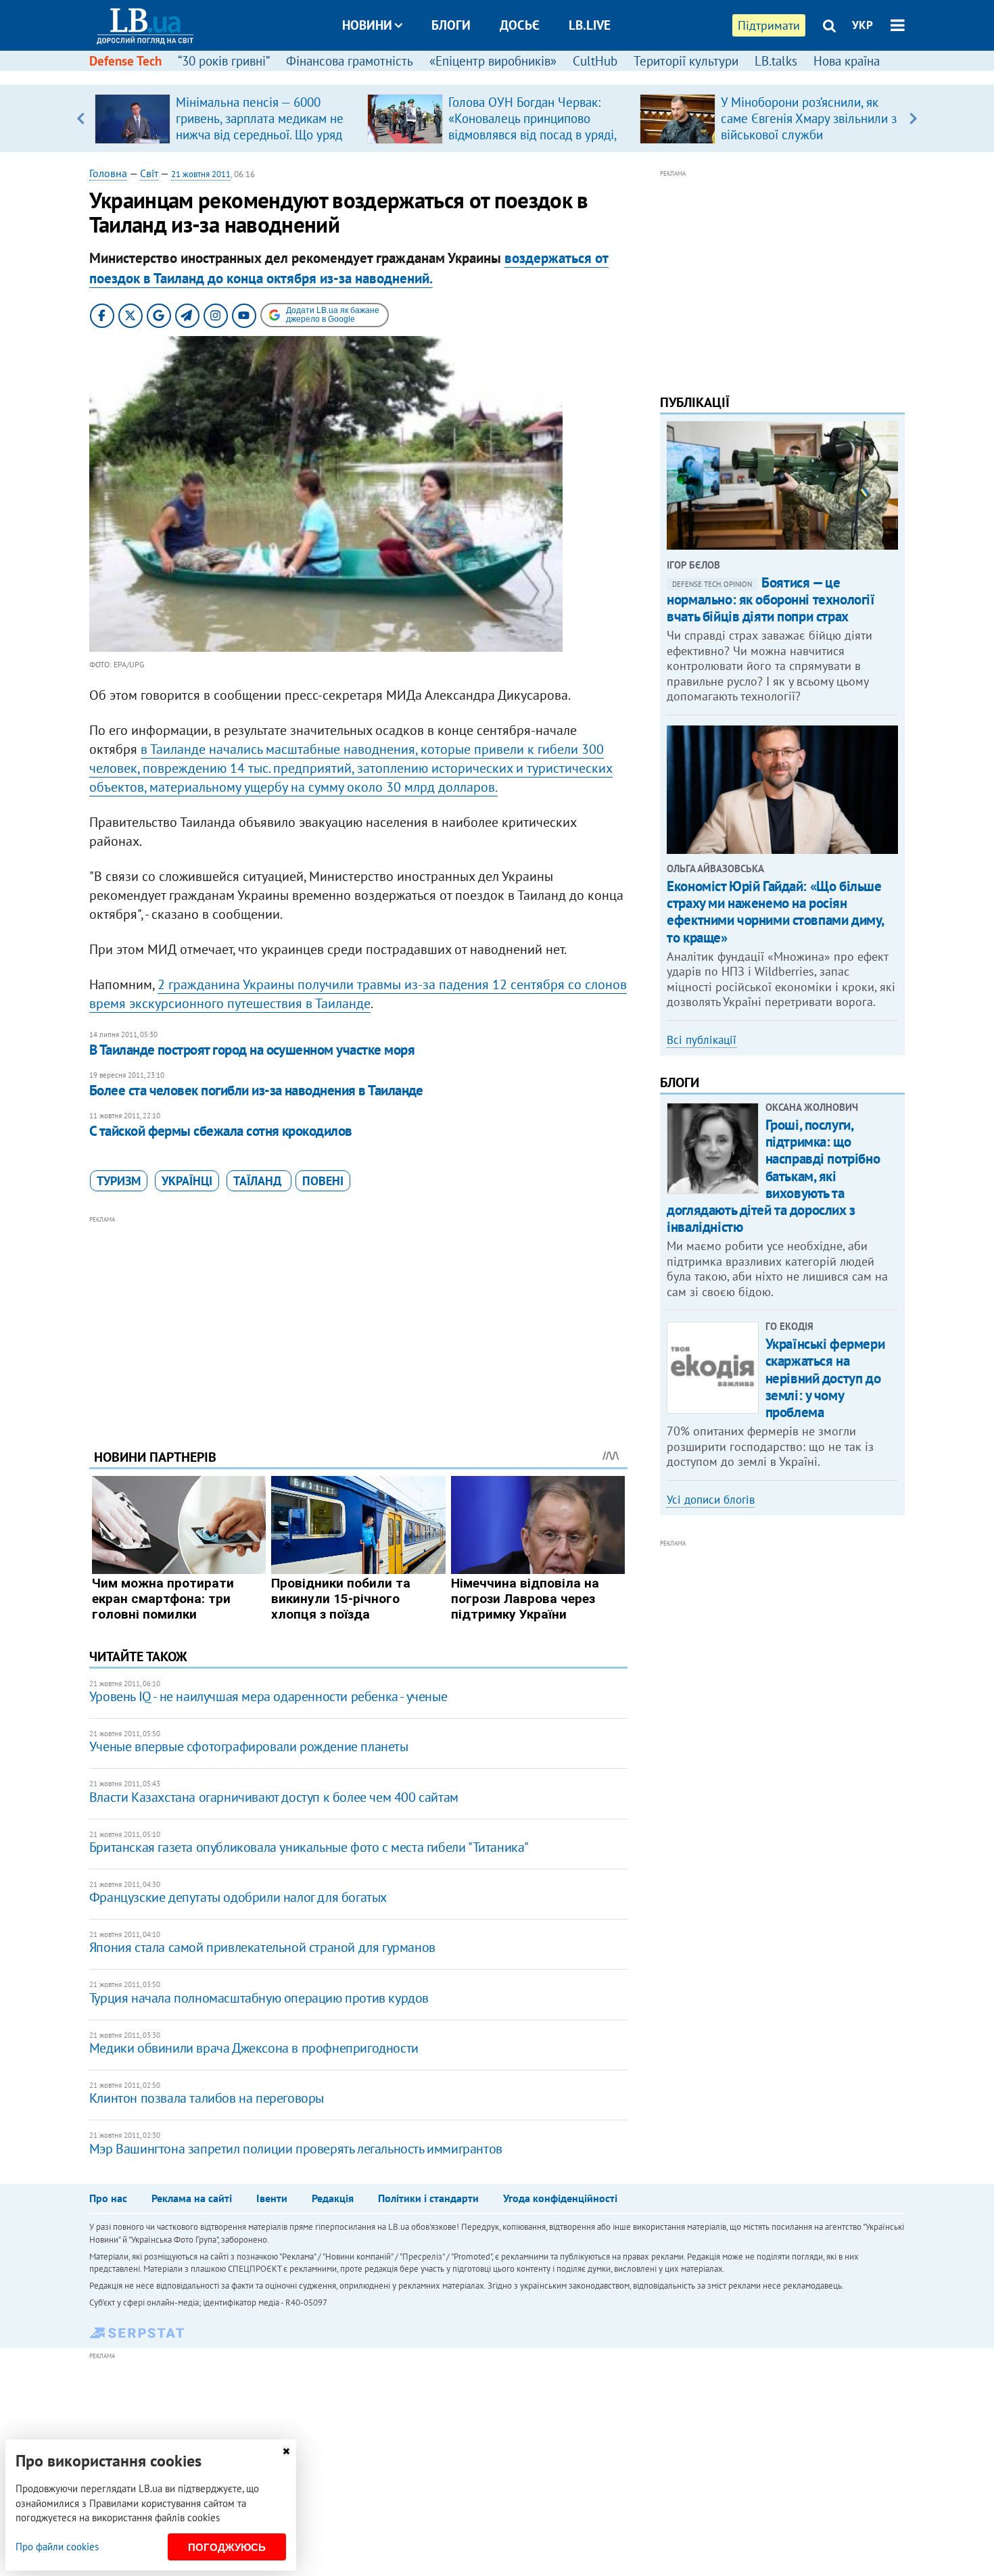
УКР (862, 25)
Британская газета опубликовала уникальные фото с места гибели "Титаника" (309, 1847)
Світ (149, 173)
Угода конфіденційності (560, 2198)
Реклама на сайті (192, 2198)
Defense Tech (125, 61)
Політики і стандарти (428, 2198)
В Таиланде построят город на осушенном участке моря (252, 1050)
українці (187, 1181)
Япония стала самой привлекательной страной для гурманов (262, 1947)
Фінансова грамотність (350, 61)
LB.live (590, 25)
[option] (226, 118)
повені (323, 1181)
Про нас (108, 2198)
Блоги (451, 25)
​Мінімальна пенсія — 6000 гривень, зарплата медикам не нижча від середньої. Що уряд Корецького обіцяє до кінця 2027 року (260, 135)
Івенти (272, 2198)
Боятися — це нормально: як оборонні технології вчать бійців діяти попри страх (771, 599)
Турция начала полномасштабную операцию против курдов (259, 1998)
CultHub (595, 61)
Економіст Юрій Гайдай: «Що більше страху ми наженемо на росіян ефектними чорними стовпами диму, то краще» (775, 912)
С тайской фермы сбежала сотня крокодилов (221, 1131)
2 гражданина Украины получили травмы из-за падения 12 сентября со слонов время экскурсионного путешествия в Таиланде (358, 994)
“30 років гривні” (224, 61)
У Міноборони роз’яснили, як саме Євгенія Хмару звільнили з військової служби (809, 118)
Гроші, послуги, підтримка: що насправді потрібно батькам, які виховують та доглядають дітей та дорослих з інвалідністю (773, 1176)
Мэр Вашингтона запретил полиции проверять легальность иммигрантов (296, 2149)
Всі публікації (702, 1040)
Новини (367, 25)
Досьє (520, 25)
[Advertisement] (358, 1322)
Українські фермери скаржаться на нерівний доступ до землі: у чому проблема (825, 1378)
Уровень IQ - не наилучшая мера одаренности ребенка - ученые (268, 1696)
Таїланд (259, 1181)
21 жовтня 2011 (201, 174)
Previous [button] (81, 118)
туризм (119, 1181)
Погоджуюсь (227, 2547)
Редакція (333, 2198)
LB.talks (776, 61)
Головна (108, 173)
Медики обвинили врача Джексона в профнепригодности (254, 2048)
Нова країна (847, 61)
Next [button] (913, 118)
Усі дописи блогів (711, 1500)
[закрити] (286, 2451)
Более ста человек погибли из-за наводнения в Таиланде (256, 1090)
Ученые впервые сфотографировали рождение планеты (249, 1746)
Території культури (686, 61)
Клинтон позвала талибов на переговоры (207, 2098)
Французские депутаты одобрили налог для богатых (238, 1897)
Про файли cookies (57, 2547)
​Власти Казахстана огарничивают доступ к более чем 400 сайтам (274, 1797)
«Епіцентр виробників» (493, 61)
